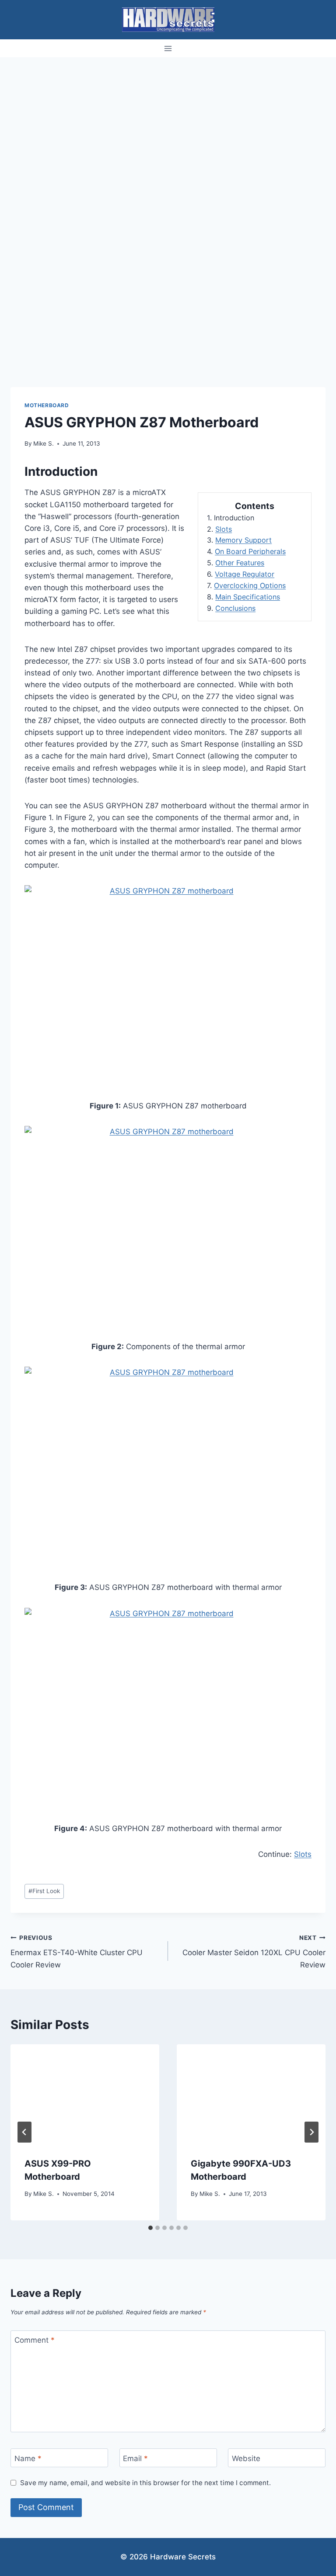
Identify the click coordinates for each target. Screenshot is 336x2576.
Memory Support (243, 540)
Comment (35, 2340)
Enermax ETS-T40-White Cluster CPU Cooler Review (77, 1952)
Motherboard (47, 405)
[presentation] (85, 2094)
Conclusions (235, 608)
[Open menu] (168, 48)
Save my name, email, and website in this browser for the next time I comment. (145, 2483)
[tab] (150, 2228)
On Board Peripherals (250, 551)
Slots (224, 529)
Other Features (240, 563)
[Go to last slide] (24, 2132)
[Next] (311, 2132)
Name (28, 2458)
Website (246, 2458)
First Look (44, 1891)
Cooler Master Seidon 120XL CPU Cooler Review (254, 1952)
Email (135, 2458)
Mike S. (44, 443)
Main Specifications (248, 597)
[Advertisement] (168, 123)
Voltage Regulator (245, 574)
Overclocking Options (250, 585)
